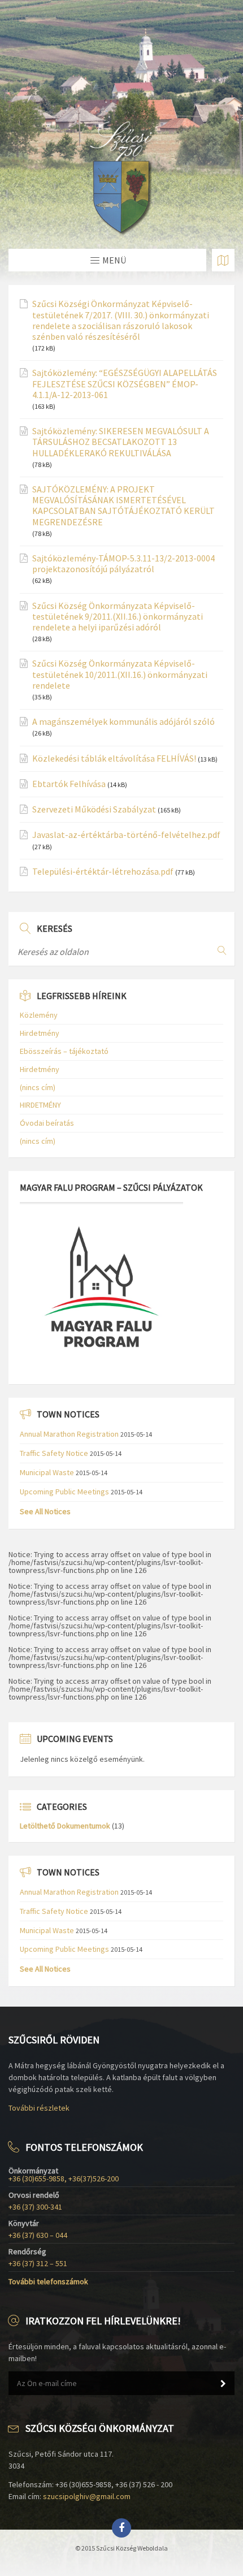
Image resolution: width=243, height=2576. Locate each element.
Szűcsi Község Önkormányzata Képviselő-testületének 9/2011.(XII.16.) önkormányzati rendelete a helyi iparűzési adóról (118, 617)
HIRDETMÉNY (40, 1105)
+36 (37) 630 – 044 (38, 2235)
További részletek (39, 2108)
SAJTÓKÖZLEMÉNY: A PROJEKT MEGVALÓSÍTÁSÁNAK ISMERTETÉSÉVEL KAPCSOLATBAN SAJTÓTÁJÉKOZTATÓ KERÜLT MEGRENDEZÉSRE (123, 506)
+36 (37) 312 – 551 (38, 2263)
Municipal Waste (47, 1472)
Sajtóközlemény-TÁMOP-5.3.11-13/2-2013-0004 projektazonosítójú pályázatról (123, 564)
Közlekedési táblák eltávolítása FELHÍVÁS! (114, 758)
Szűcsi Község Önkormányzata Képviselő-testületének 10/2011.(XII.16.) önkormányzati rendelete (120, 674)
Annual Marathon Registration (69, 1434)
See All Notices (45, 1511)
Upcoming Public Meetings (64, 1492)
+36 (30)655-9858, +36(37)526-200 (64, 2179)
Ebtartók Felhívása (69, 784)
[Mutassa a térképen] (223, 260)
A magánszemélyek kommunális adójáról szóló (123, 722)
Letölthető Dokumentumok (65, 1826)
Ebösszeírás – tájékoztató (64, 1051)
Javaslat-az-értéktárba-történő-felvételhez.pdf (126, 835)
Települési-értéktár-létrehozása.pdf (103, 872)
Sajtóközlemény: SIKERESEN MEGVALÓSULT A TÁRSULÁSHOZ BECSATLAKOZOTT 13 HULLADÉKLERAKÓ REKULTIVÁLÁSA (121, 442)
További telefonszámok (48, 2281)
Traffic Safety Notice (54, 1453)
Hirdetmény (40, 1033)
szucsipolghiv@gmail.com (87, 2496)
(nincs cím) (38, 1087)
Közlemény (39, 1015)
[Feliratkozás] (223, 2384)
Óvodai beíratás (47, 1123)
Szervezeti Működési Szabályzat (94, 809)
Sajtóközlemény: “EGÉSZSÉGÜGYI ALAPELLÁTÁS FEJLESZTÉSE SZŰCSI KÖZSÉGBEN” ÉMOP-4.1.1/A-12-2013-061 (125, 384)
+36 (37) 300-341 (35, 2207)
